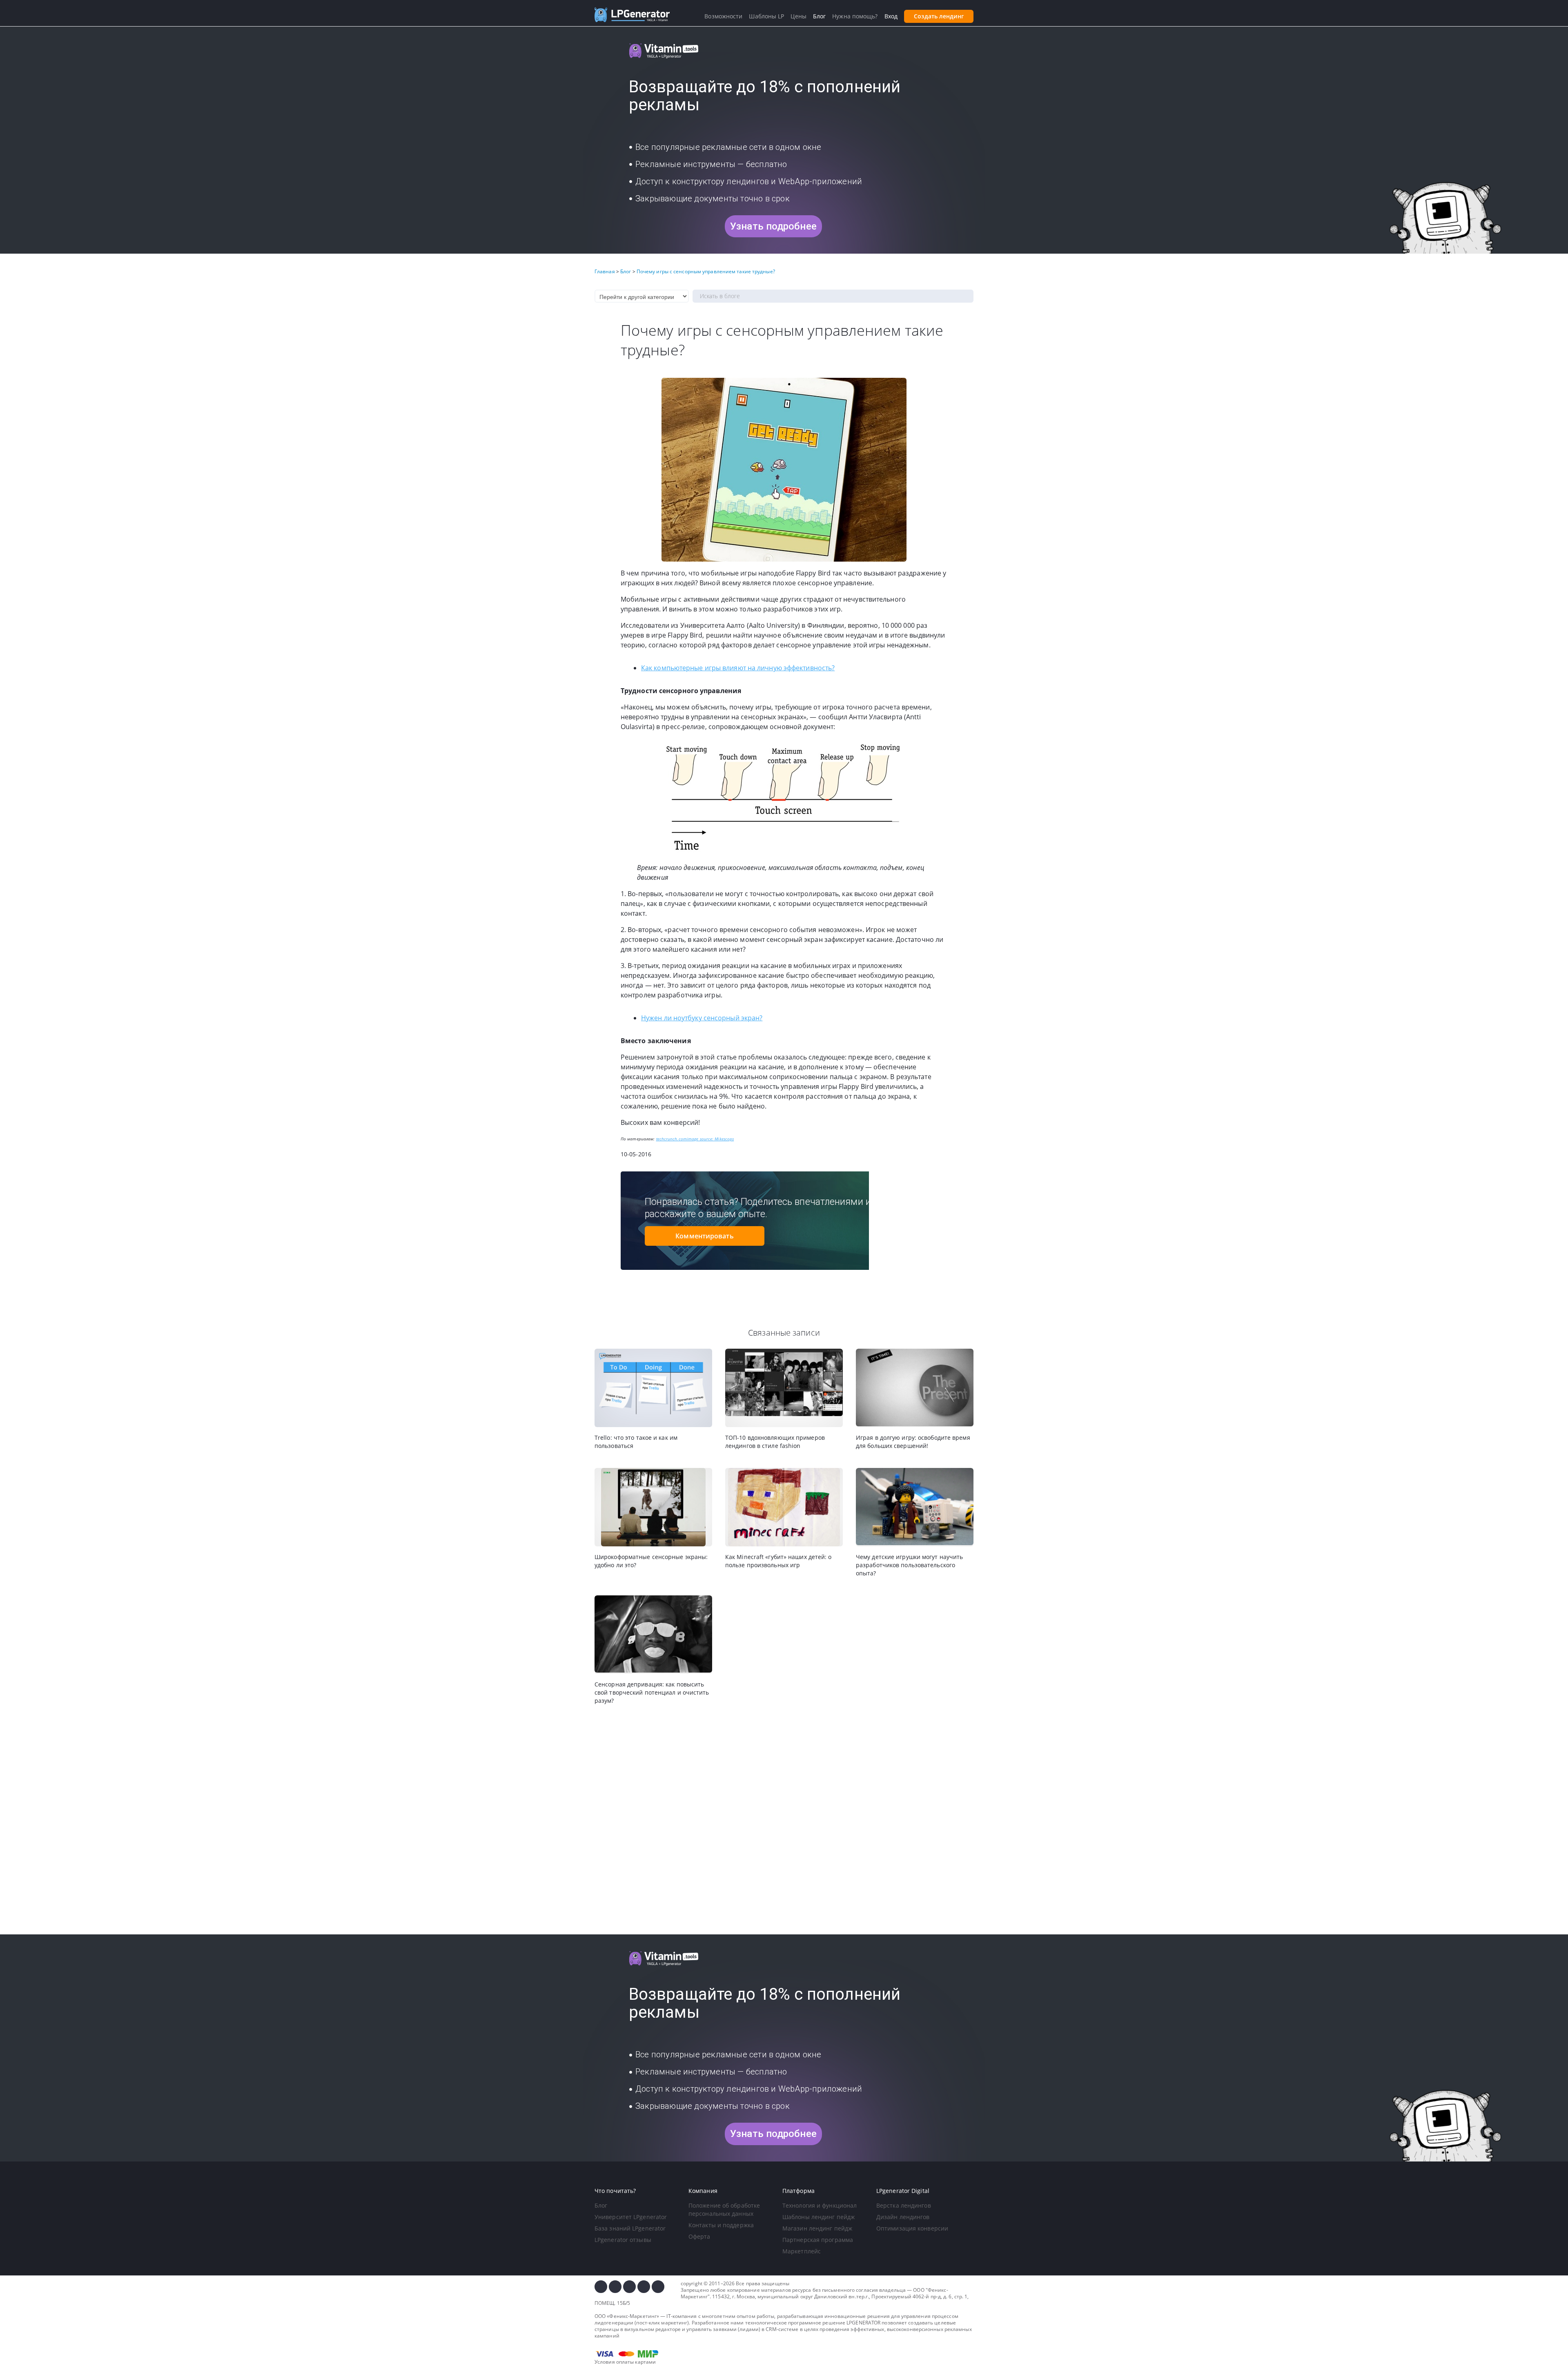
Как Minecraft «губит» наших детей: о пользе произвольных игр (778, 1561)
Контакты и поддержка (721, 2225)
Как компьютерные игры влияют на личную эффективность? (738, 668)
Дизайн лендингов (903, 2217)
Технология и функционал (820, 2205)
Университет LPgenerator (631, 2217)
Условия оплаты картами (625, 2362)
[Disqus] (784, 1820)
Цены (798, 16)
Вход (891, 16)
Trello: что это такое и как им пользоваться (636, 1442)
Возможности (723, 16)
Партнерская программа (818, 2240)
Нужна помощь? (855, 16)
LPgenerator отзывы (623, 2240)
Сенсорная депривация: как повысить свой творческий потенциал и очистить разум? (652, 1692)
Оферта (699, 2236)
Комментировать (704, 1236)
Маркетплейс (802, 2251)
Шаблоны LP (766, 16)
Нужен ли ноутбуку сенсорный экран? (702, 1018)
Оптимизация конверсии (912, 2228)
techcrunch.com (672, 1139)
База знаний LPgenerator (630, 2228)
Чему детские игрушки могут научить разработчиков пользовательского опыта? (909, 1565)
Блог (601, 2205)
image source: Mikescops (710, 1139)
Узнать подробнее (773, 226)
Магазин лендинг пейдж (817, 2228)
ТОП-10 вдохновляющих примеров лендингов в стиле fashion (775, 1442)
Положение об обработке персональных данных (724, 2209)
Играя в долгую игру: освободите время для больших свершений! (913, 1442)
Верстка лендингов (904, 2205)
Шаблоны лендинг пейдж (819, 2217)
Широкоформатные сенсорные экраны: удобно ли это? (651, 1561)
